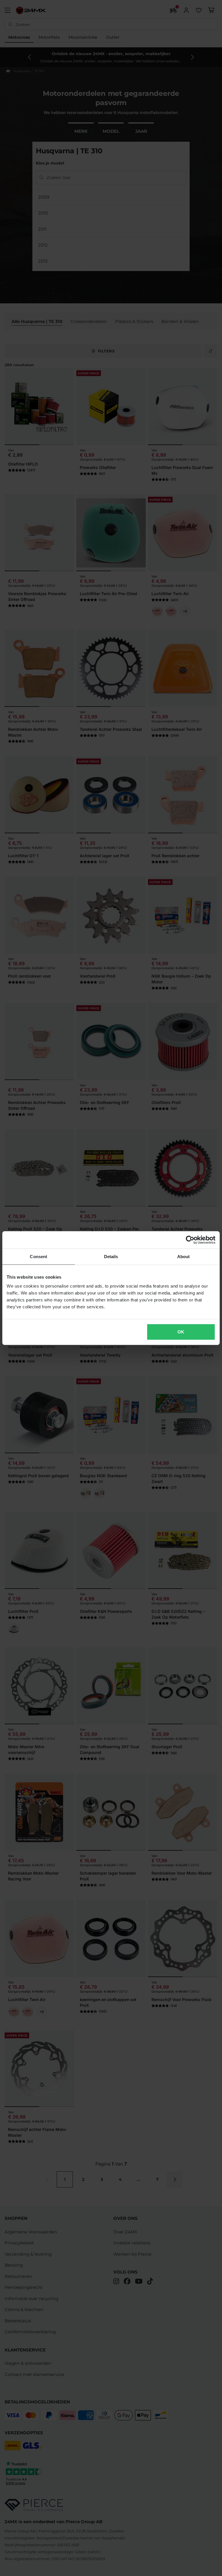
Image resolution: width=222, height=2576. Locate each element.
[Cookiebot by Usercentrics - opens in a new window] (190, 1240)
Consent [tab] (38, 1256)
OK (181, 1332)
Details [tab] (111, 1256)
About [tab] (184, 1256)
